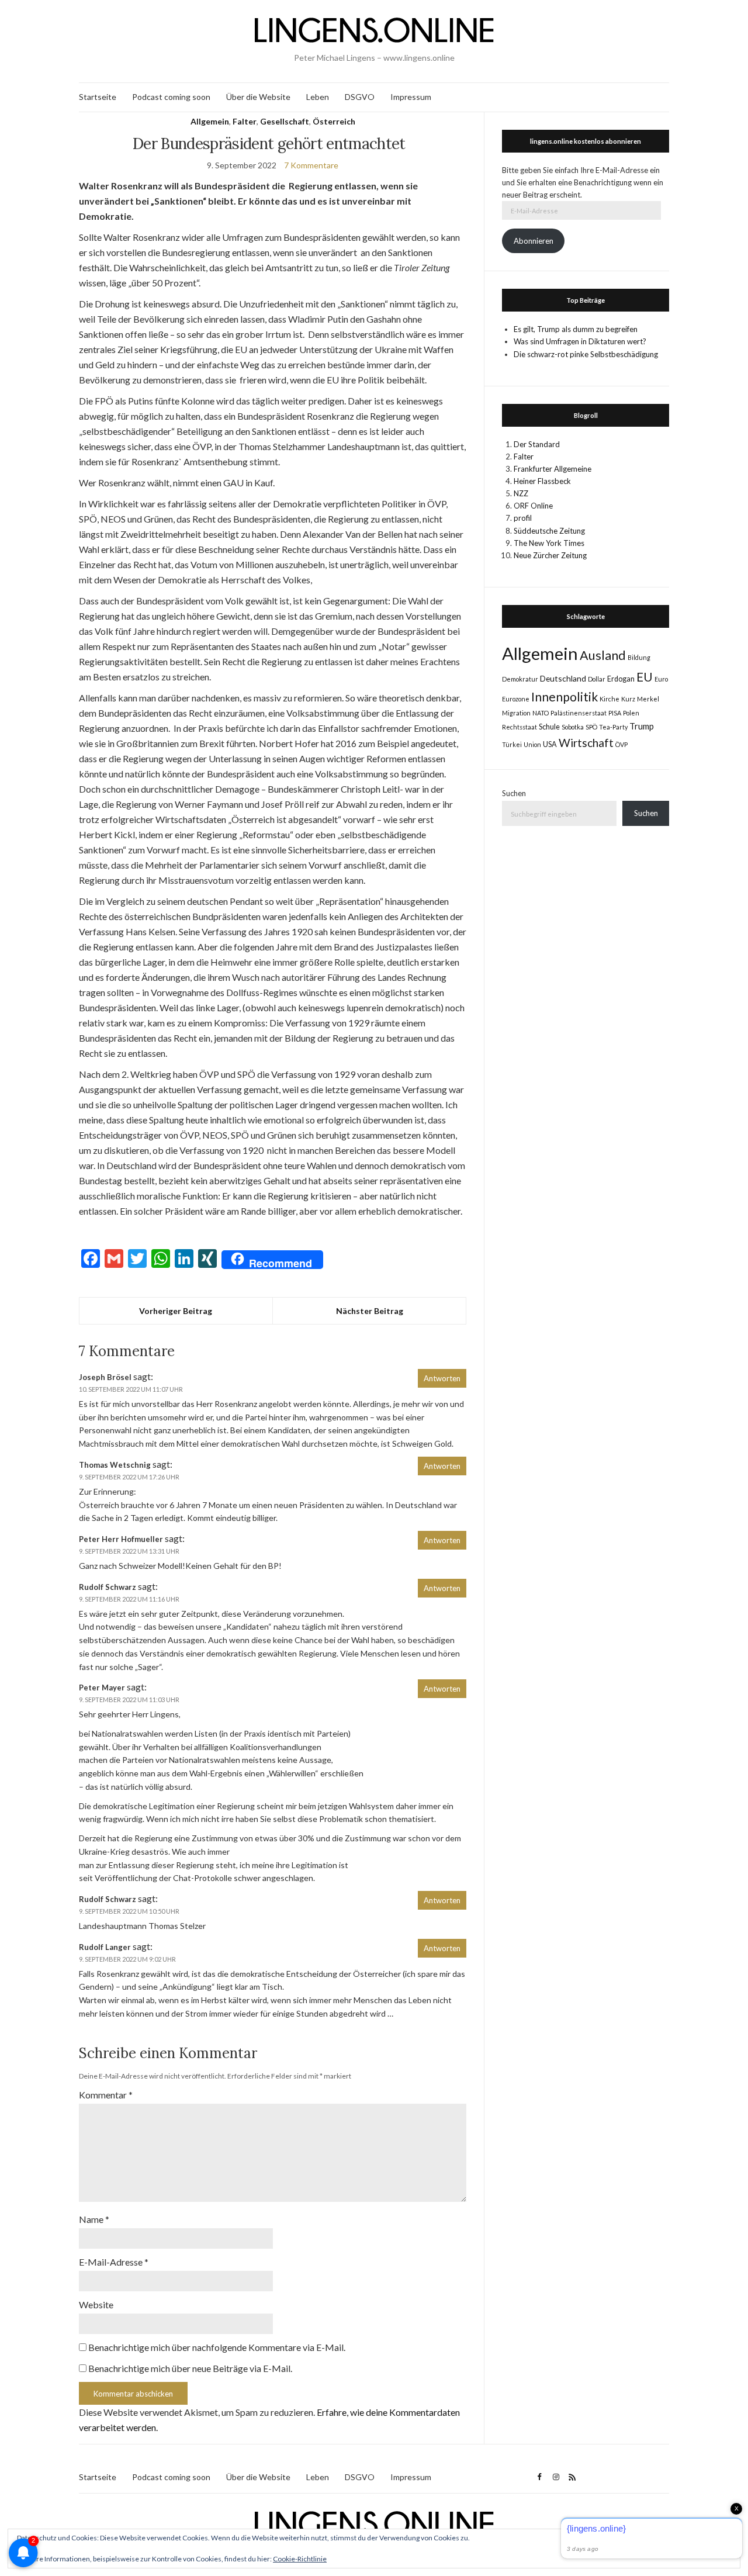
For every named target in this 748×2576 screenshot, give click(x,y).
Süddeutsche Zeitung (549, 531)
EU (645, 677)
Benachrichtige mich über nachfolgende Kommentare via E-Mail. (217, 2347)
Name (94, 2219)
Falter (245, 121)
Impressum (411, 97)
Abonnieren (534, 241)
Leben (318, 97)
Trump (642, 726)
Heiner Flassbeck (542, 481)
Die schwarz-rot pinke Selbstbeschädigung (586, 354)
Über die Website (258, 97)
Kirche (610, 699)
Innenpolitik (565, 696)
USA (550, 744)
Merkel (648, 699)
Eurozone (516, 699)
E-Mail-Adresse (114, 2262)
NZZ (521, 493)
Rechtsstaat (520, 727)
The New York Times (549, 543)
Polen (631, 713)
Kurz (628, 699)
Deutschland (563, 678)
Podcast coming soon (171, 97)
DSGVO (360, 97)
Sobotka (573, 727)
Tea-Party (613, 727)
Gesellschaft (285, 121)
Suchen (514, 793)
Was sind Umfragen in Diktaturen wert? (580, 341)
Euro (661, 679)
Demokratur (520, 679)
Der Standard (537, 444)
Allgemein (210, 121)
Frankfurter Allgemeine (553, 469)
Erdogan (621, 679)
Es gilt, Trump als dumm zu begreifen (576, 329)
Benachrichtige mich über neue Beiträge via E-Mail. (190, 2368)
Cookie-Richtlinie (300, 2559)
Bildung (639, 657)
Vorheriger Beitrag (176, 1311)
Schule (549, 727)
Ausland (603, 655)
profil (523, 518)
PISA (615, 713)
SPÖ (591, 727)
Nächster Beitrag (370, 1311)
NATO (541, 713)
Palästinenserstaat (579, 713)
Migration (516, 713)
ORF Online (533, 506)
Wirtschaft (586, 743)
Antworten (442, 1378)
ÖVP (621, 744)
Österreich (334, 121)
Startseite (98, 97)
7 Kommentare (311, 165)
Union (532, 744)
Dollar (597, 679)
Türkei (512, 744)
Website (96, 2304)
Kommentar (106, 2095)
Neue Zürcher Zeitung (550, 555)
